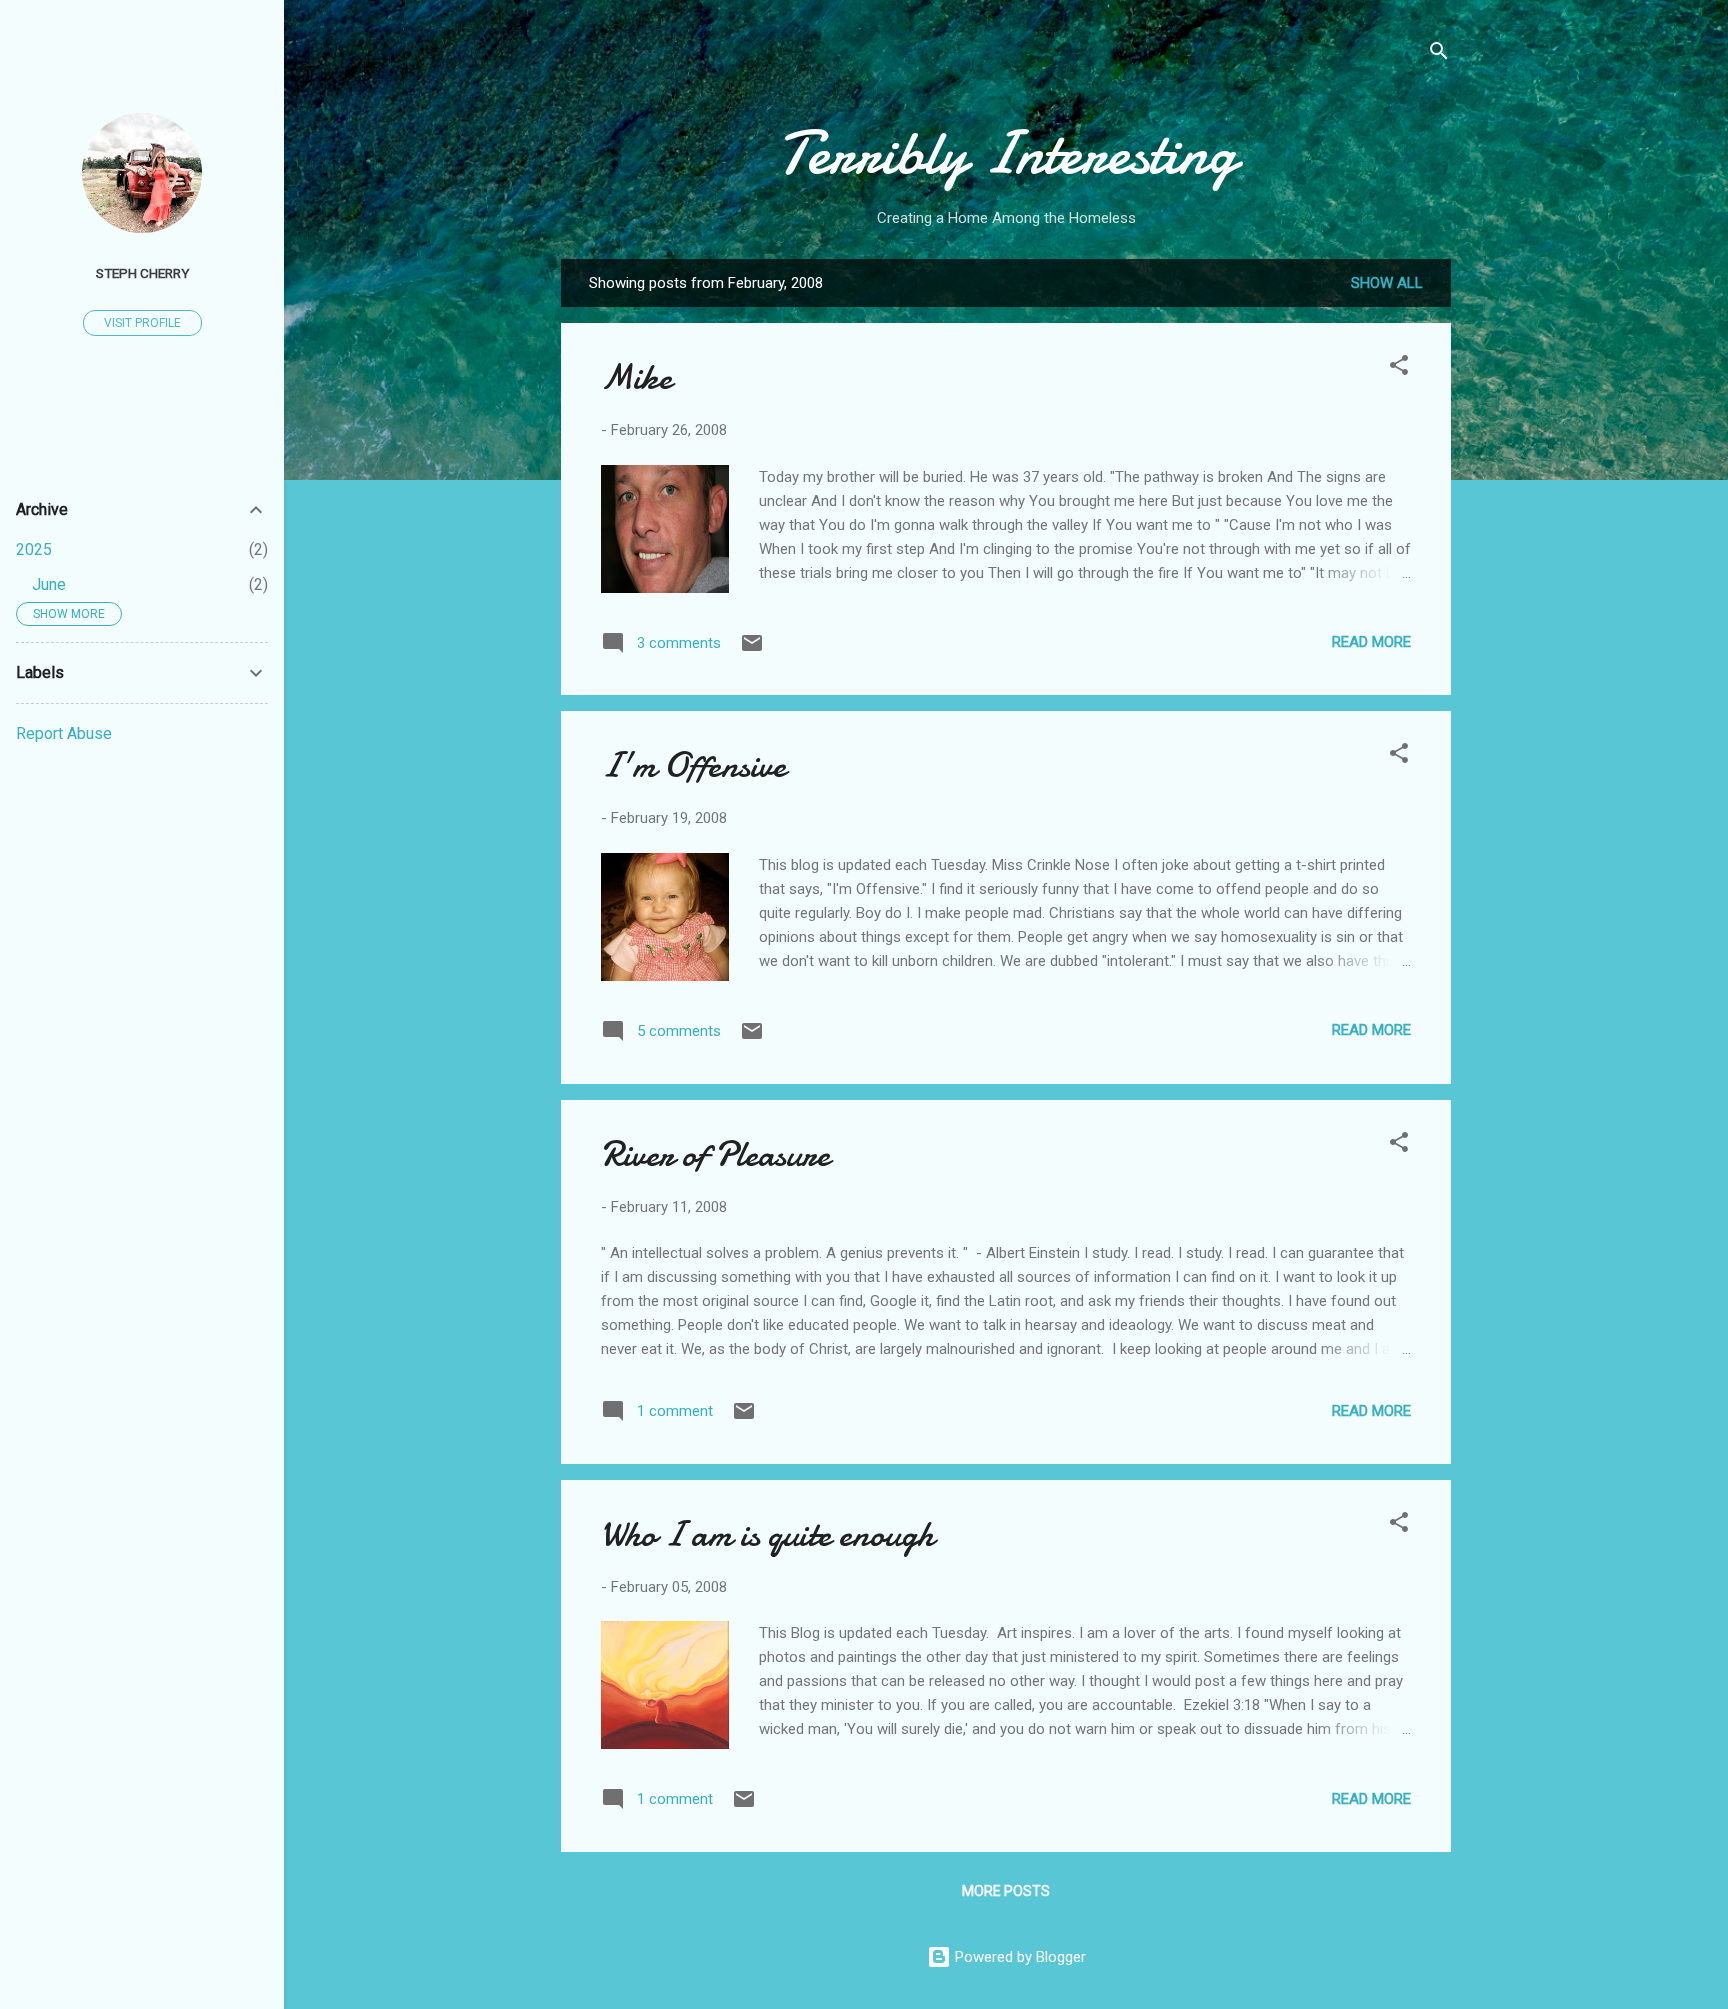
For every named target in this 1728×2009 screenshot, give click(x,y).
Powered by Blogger (1018, 1957)
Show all (1387, 283)
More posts (1006, 1891)
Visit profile (142, 323)
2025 (34, 549)
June (49, 584)
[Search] (1439, 54)
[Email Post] (752, 650)
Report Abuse (64, 733)
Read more (1371, 642)
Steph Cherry (142, 273)
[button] (1399, 368)
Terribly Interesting (1006, 153)
